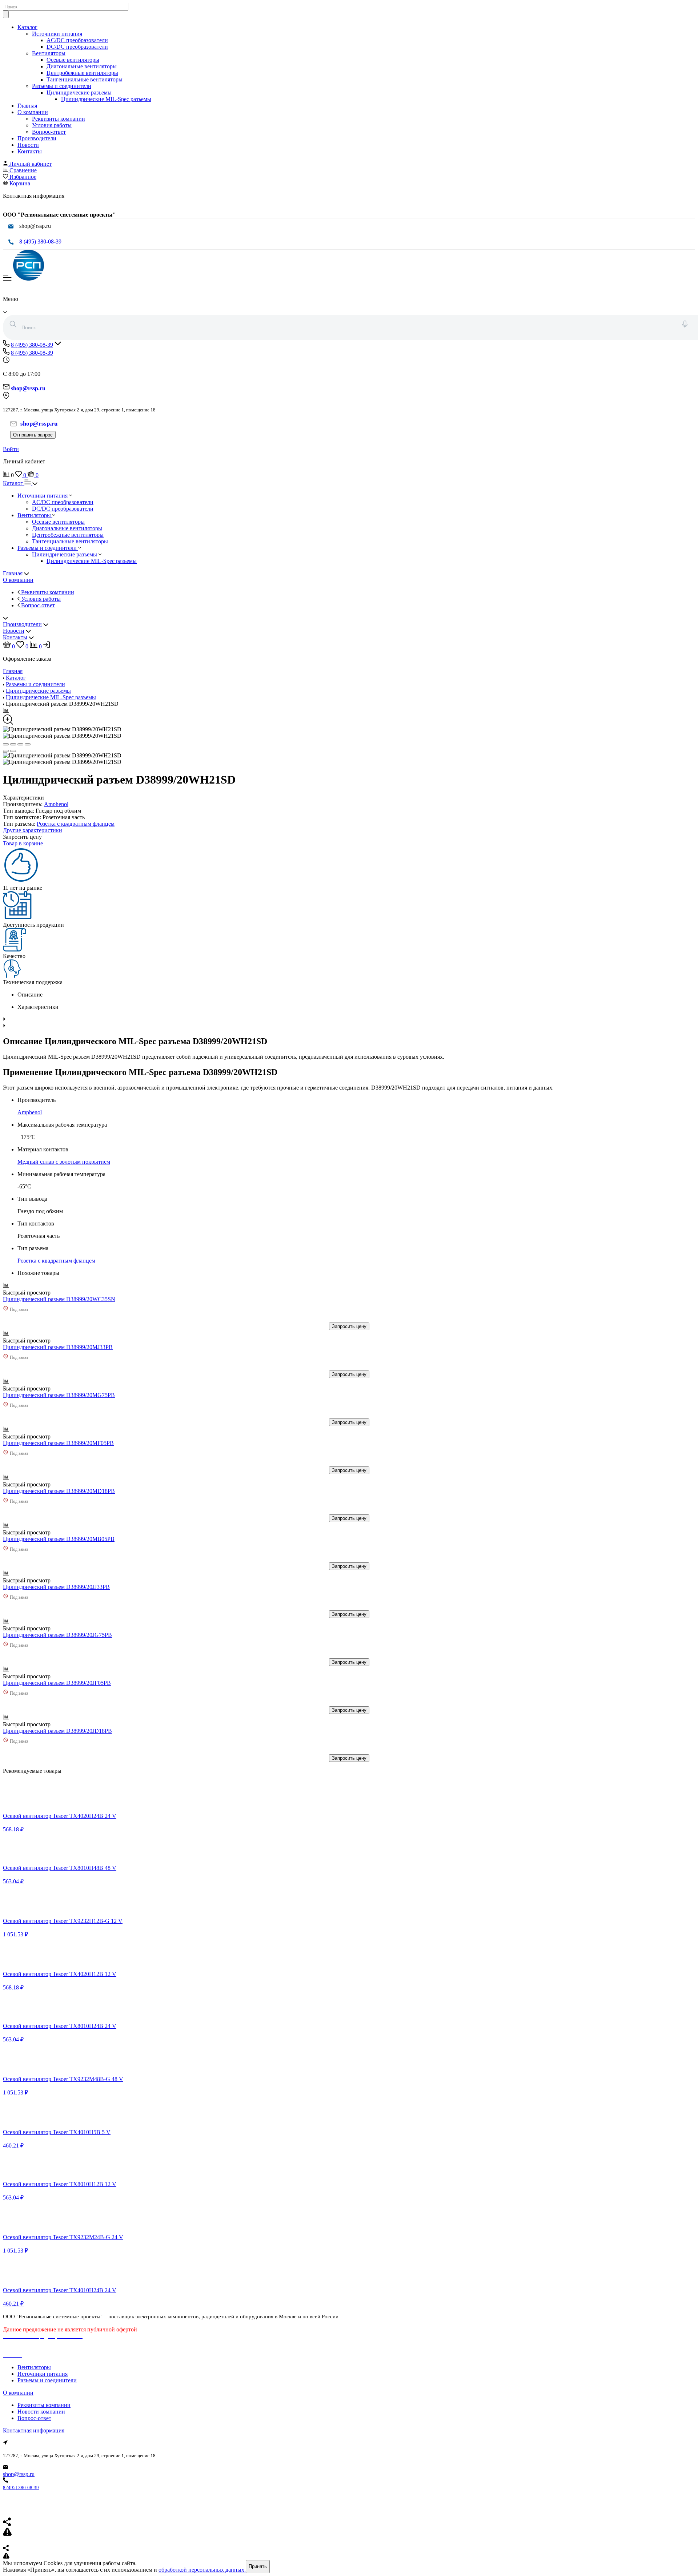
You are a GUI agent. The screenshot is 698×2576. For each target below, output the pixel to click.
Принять (258, 2566)
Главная (27, 106)
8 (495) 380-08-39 (40, 241)
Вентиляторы (49, 53)
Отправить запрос (33, 435)
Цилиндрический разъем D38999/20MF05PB (58, 1443)
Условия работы (52, 125)
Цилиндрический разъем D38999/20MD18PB (59, 1491)
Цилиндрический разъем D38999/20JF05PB (57, 1683)
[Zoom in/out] (28, 744)
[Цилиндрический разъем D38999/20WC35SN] (55, 1293)
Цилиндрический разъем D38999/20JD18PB (57, 1731)
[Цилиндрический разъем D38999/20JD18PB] (55, 1724)
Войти (11, 449)
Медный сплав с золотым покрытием (64, 1162)
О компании (33, 112)
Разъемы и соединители (62, 86)
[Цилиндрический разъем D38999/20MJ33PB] (55, 1341)
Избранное (23, 177)
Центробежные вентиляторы (82, 73)
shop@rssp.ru (19, 2474)
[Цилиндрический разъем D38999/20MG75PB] (55, 1388)
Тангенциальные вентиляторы (85, 79)
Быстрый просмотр (27, 1293)
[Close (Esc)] (6, 744)
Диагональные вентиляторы (82, 66)
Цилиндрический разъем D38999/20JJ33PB (56, 1587)
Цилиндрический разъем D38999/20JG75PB (57, 1635)
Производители (37, 138)
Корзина (20, 183)
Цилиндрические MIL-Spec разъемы (106, 99)
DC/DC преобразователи (77, 47)
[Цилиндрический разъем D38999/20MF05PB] (55, 1436)
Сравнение (23, 170)
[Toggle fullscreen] (20, 744)
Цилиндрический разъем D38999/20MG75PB (59, 1395)
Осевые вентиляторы (73, 60)
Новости (28, 145)
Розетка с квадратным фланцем (76, 824)
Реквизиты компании (59, 119)
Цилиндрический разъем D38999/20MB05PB (59, 1539)
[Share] (13, 744)
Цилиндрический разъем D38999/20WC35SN (59, 1299)
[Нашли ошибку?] (349, 2556)
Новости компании (41, 2412)
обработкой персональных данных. (202, 2570)
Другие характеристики (33, 830)
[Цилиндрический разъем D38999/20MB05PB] (55, 1532)
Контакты (30, 151)
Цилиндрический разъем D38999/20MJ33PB (58, 1347)
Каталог (27, 27)
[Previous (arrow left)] (6, 751)
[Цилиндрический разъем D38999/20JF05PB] (55, 1676)
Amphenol (56, 804)
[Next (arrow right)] (13, 751)
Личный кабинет (31, 164)
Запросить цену (349, 1326)
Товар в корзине (23, 843)
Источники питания (57, 34)
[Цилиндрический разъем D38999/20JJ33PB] (55, 1580)
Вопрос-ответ (49, 132)
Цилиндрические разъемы (79, 92)
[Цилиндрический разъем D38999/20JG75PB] (55, 1628)
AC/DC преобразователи (77, 40)
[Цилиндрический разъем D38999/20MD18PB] (55, 1484)
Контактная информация (34, 2430)
